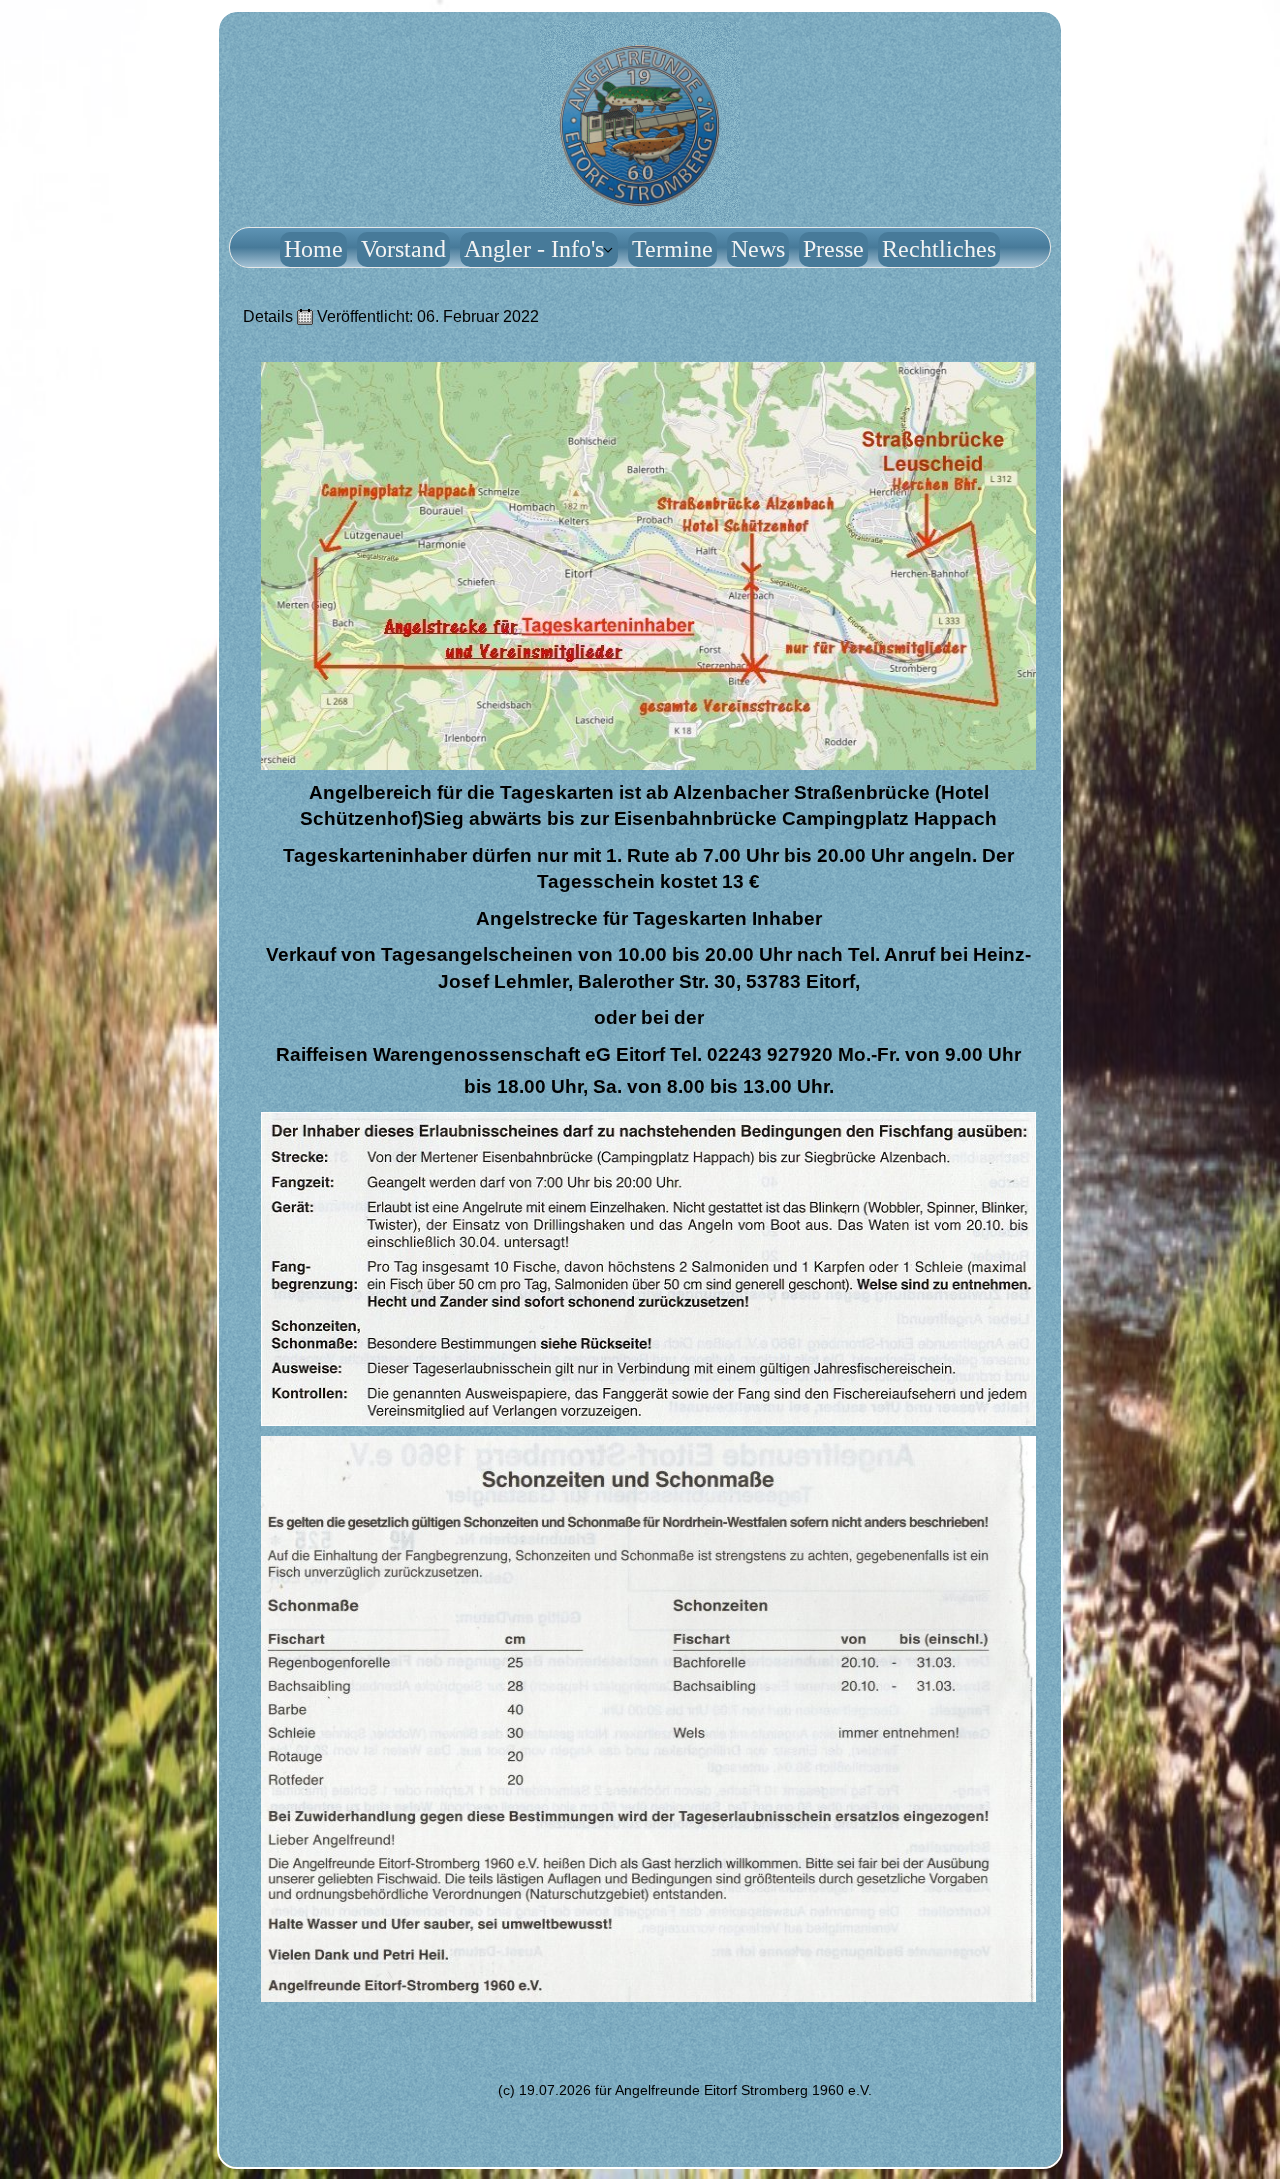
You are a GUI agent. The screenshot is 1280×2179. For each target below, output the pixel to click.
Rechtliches (939, 249)
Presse (833, 249)
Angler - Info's (534, 249)
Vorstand (403, 249)
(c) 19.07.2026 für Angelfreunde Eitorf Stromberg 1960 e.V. (685, 2090)
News (758, 249)
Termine (672, 249)
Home (313, 249)
